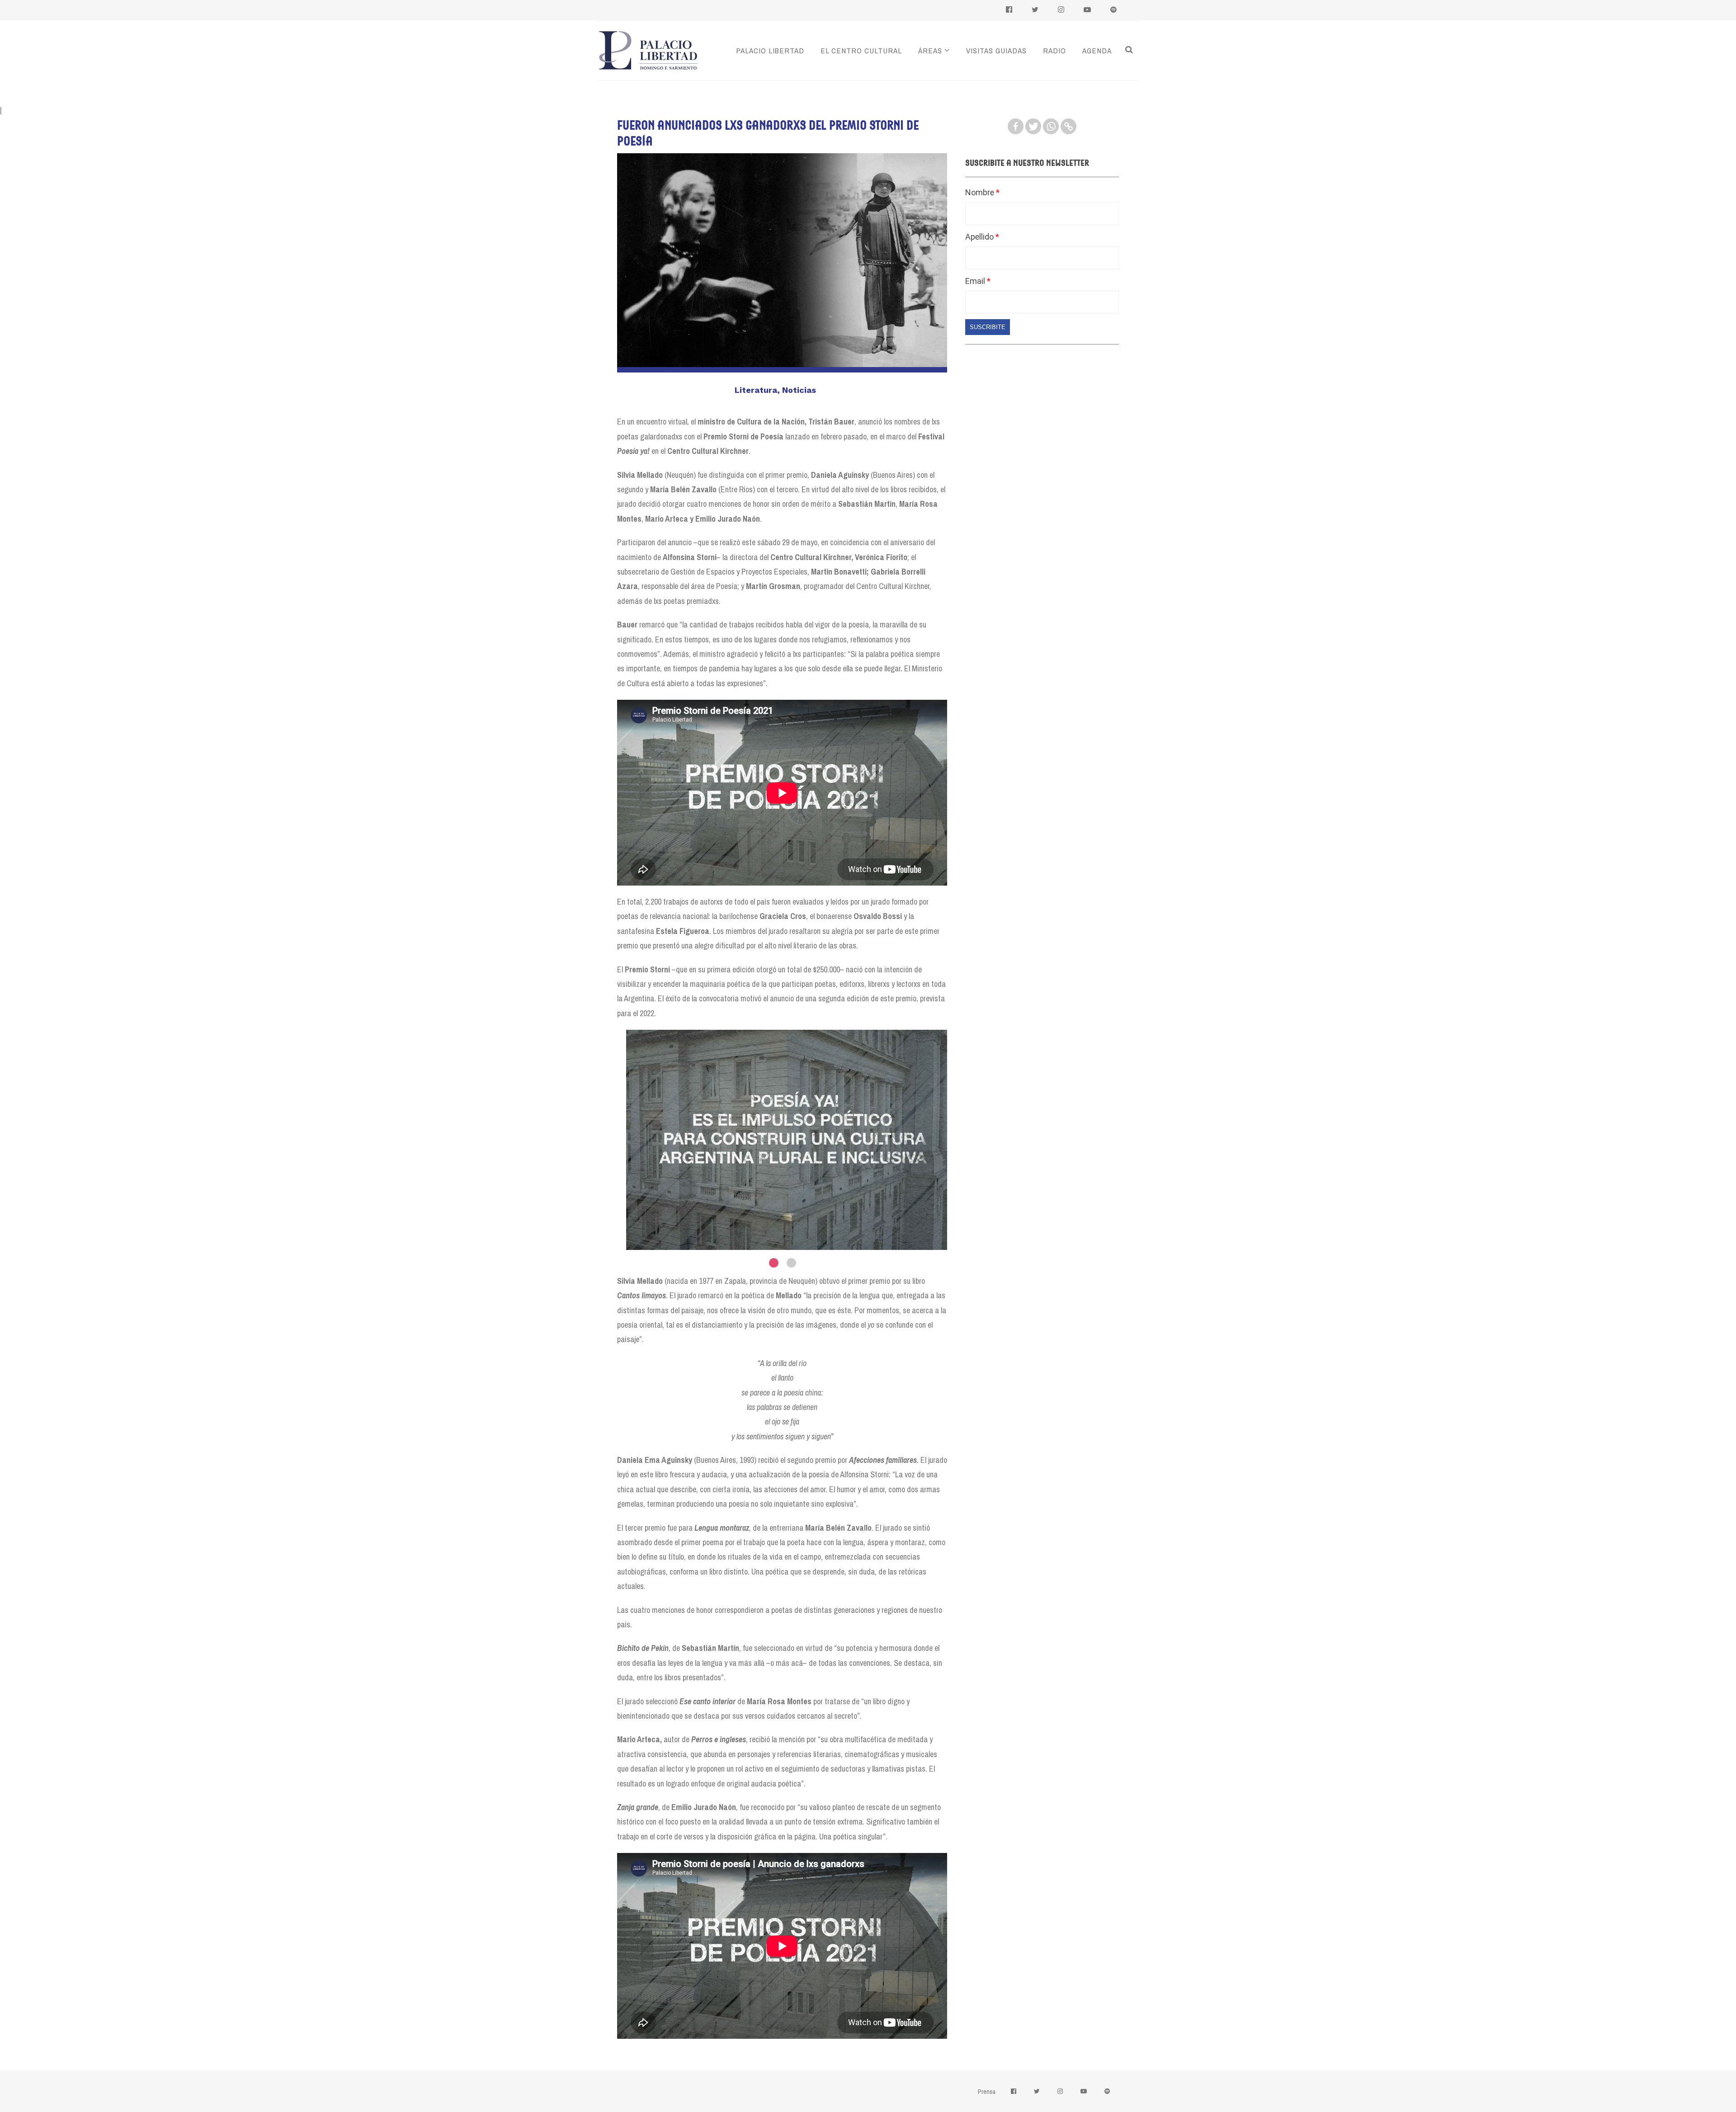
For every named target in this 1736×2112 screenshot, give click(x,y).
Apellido (980, 237)
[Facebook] (1016, 126)
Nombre (981, 192)
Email (976, 281)
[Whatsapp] (1051, 126)
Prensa (987, 2092)
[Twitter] (1033, 126)
